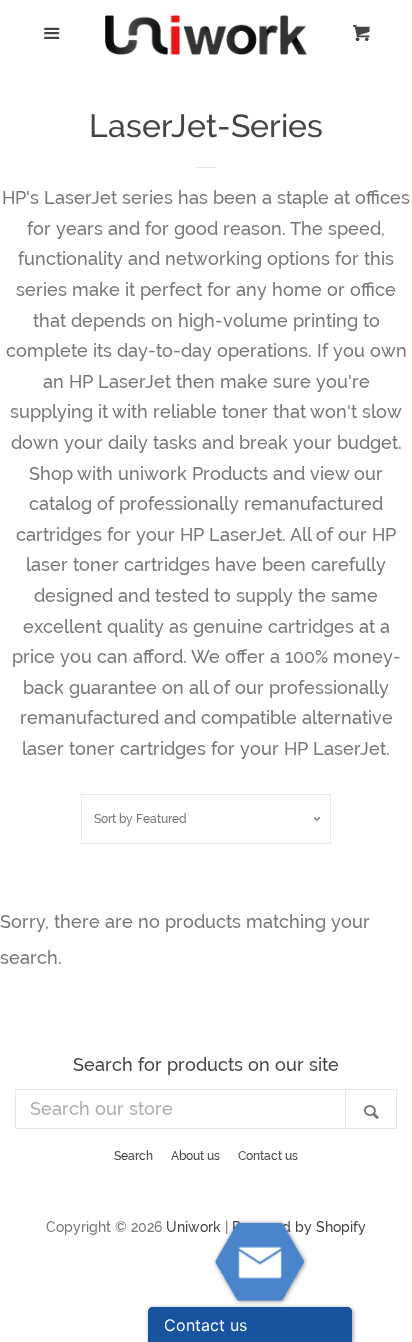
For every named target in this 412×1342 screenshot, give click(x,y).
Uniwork (193, 1226)
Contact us (268, 1156)
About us (195, 1156)
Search (133, 1156)
